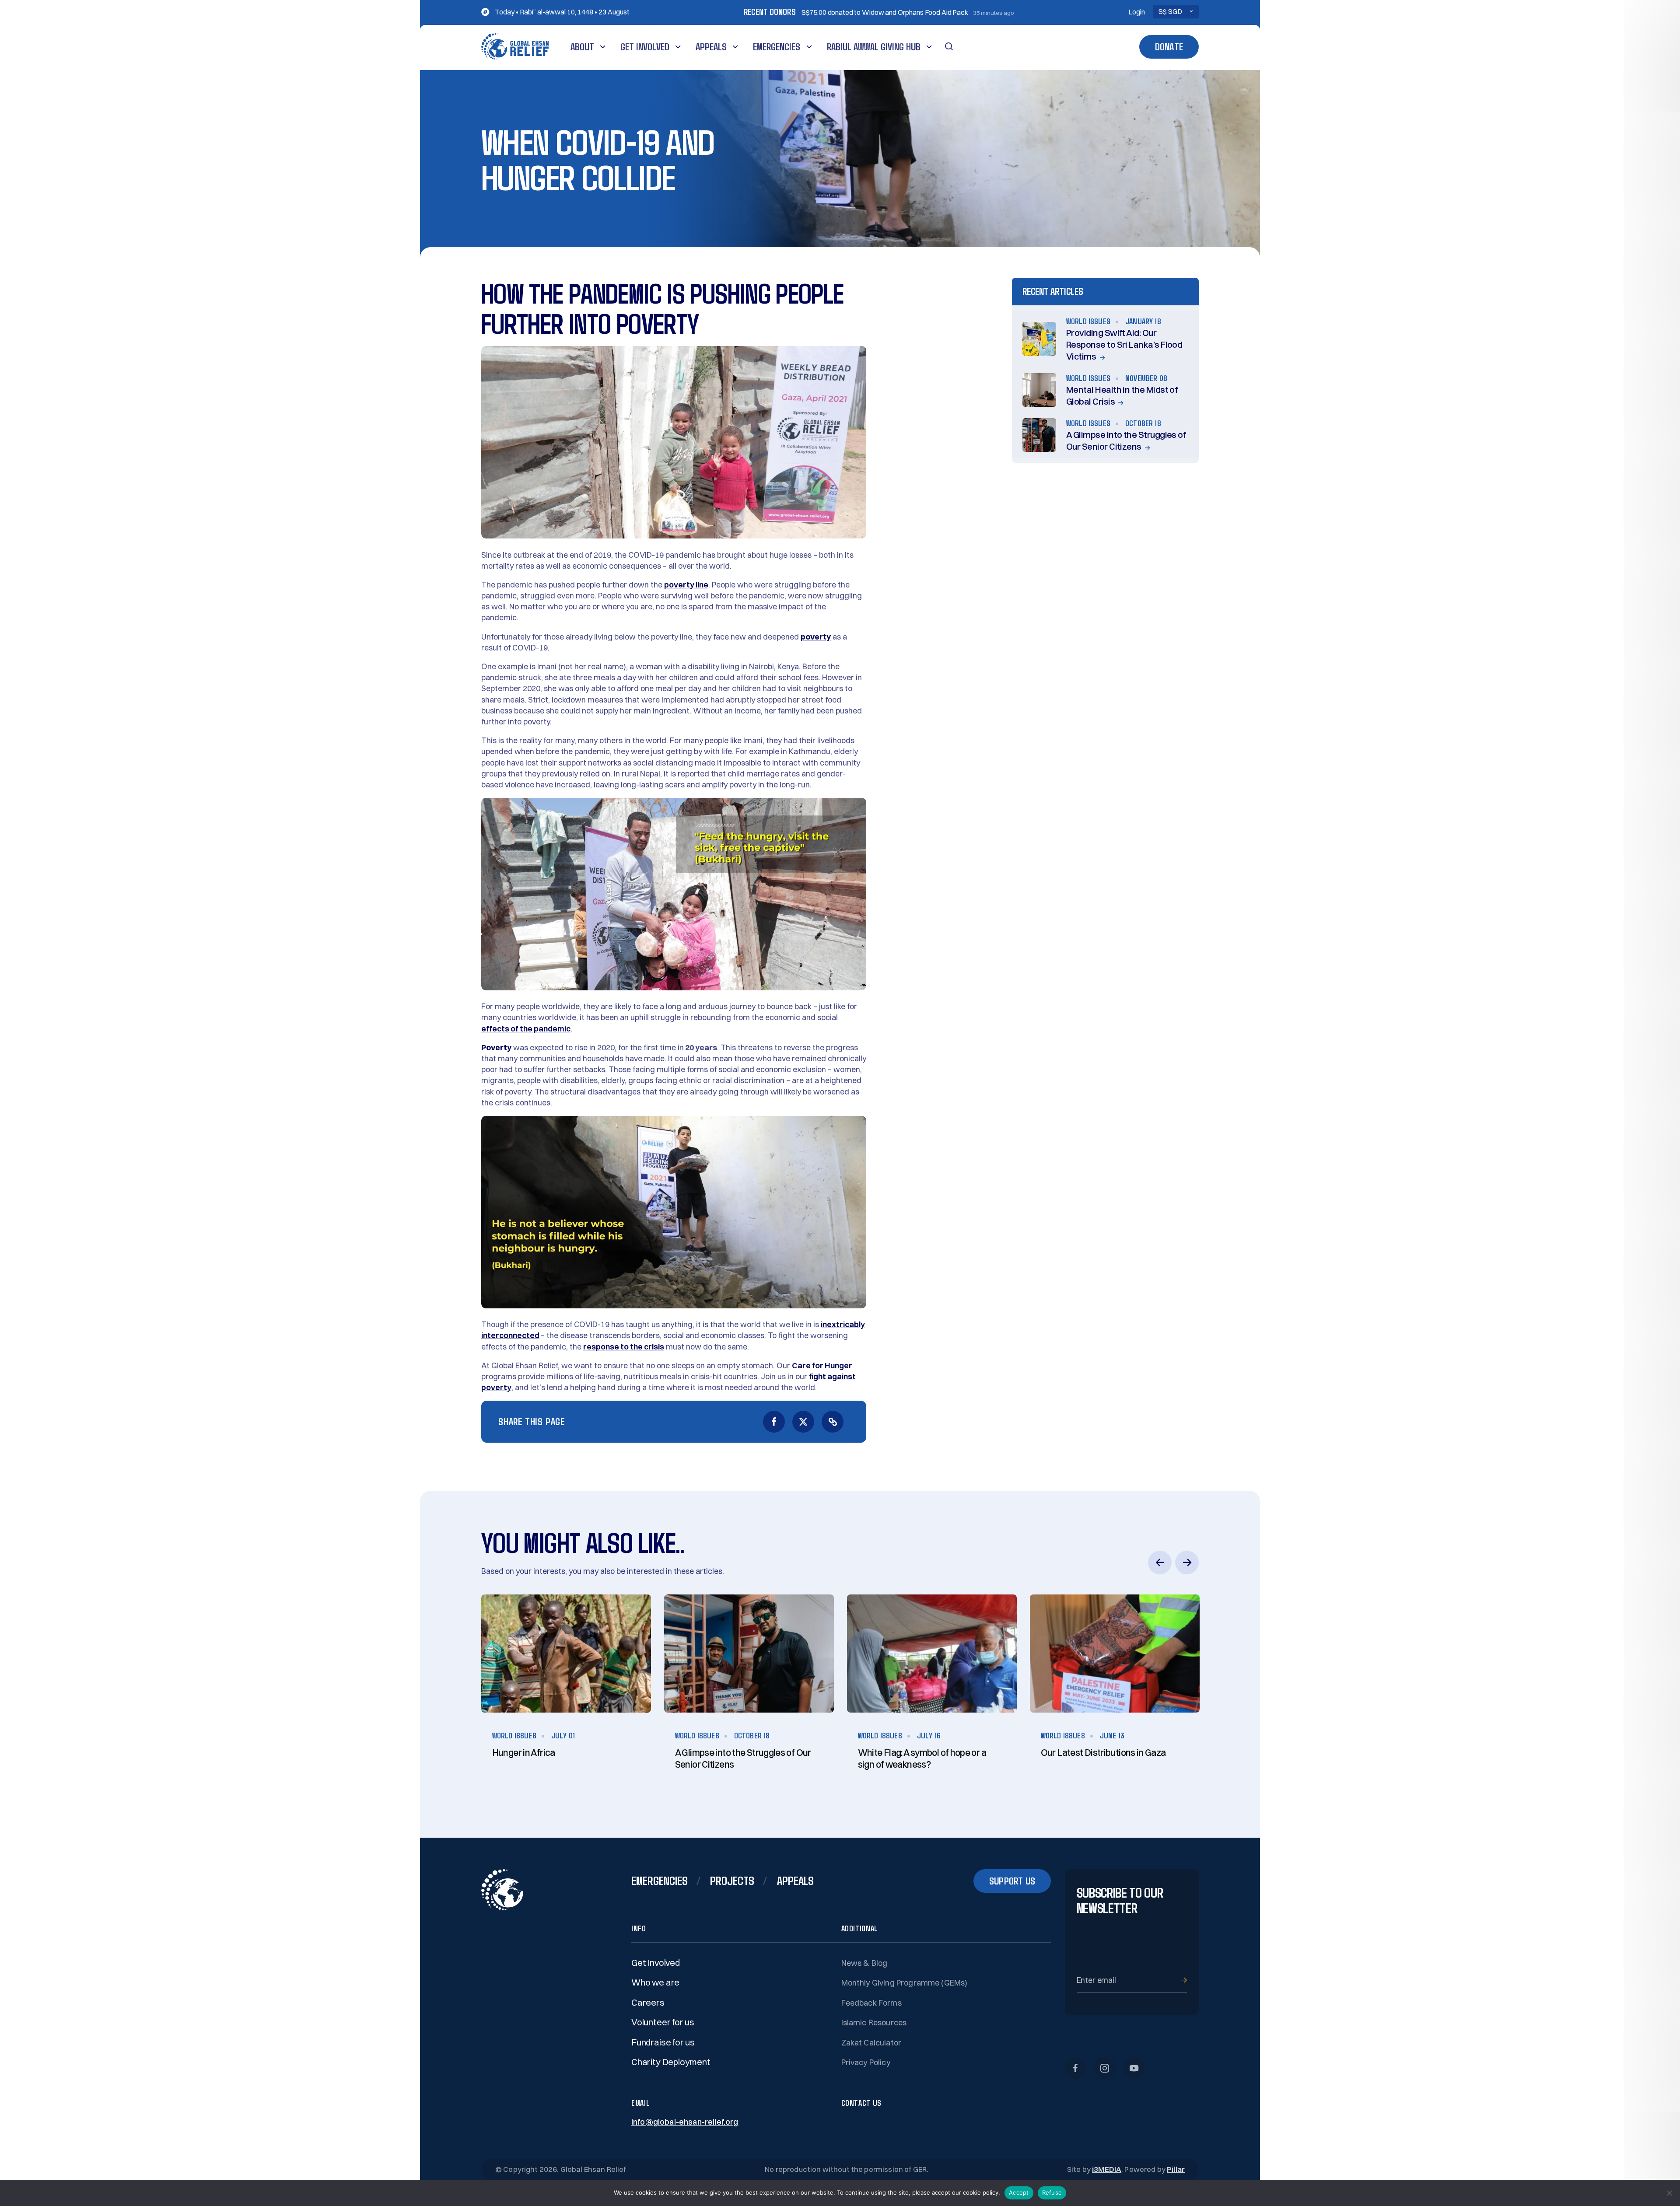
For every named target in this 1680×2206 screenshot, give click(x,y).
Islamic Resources (874, 2022)
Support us (1012, 1881)
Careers (648, 2002)
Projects (732, 1880)
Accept (1019, 2192)
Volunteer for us (663, 2022)
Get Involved (645, 47)
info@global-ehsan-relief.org (685, 2122)
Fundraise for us (663, 2042)
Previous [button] (1160, 1563)
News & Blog (864, 1963)
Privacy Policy (866, 2062)
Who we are (655, 1982)
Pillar (1176, 2169)
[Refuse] (1669, 2193)
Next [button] (1187, 1563)
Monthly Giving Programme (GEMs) (905, 1983)
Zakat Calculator (871, 2043)
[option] (566, 1694)
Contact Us (861, 2103)
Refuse (1052, 2192)
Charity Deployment (671, 2062)
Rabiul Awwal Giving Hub (874, 47)
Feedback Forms (871, 2003)
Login (1137, 12)
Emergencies (777, 47)
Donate (1169, 47)
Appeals (711, 47)
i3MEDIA (1107, 2169)
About (582, 47)
